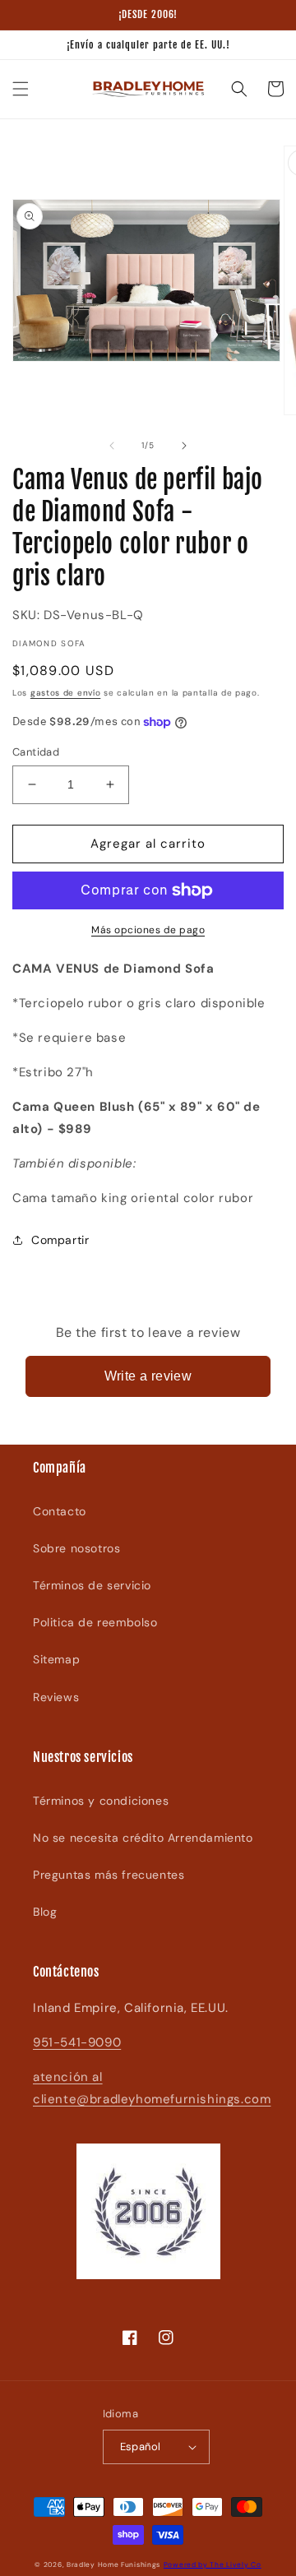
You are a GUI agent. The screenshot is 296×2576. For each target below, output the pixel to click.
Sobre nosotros (76, 1548)
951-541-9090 (77, 2042)
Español (141, 2447)
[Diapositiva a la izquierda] (112, 446)
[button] (21, 89)
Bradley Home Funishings (113, 2565)
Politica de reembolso (95, 1622)
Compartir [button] (60, 1240)
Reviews (56, 1697)
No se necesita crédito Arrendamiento (143, 1838)
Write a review (148, 1376)
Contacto (60, 1511)
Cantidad (36, 752)
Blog (45, 1912)
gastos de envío (66, 693)
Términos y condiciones (101, 1801)
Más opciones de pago (148, 930)
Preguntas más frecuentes (109, 1875)
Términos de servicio (92, 1585)
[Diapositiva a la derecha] (184, 446)
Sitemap (56, 1659)
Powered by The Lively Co (213, 2565)
